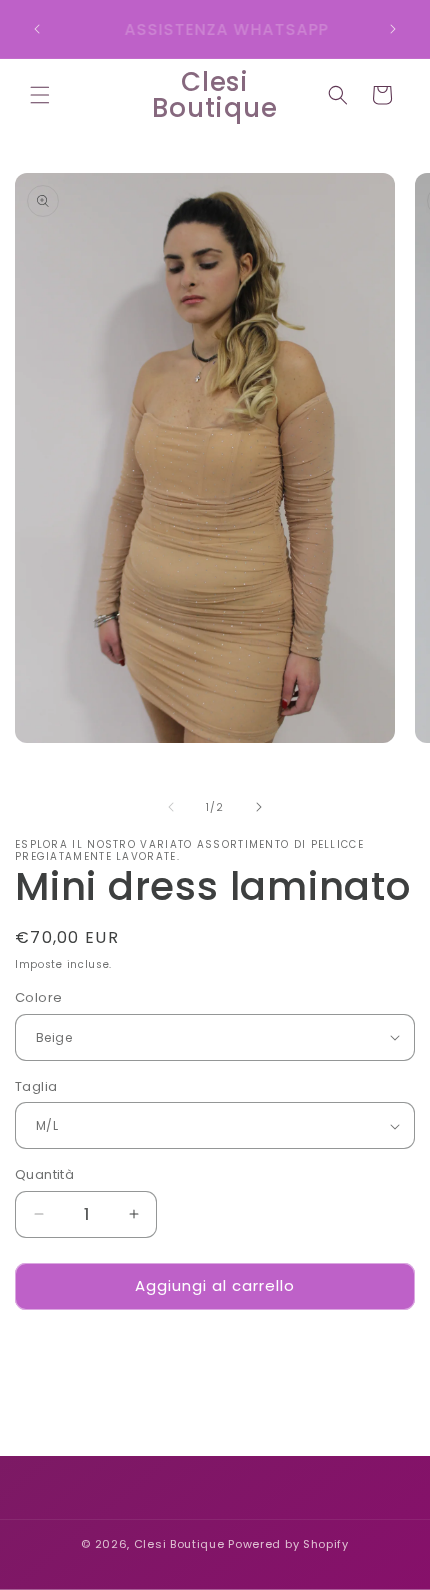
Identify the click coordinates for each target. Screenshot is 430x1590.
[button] (40, 95)
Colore (38, 997)
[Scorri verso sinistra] (171, 807)
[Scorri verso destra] (259, 807)
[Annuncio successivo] (393, 29)
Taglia (36, 1086)
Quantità (44, 1174)
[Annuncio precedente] (37, 29)
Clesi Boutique (179, 1544)
